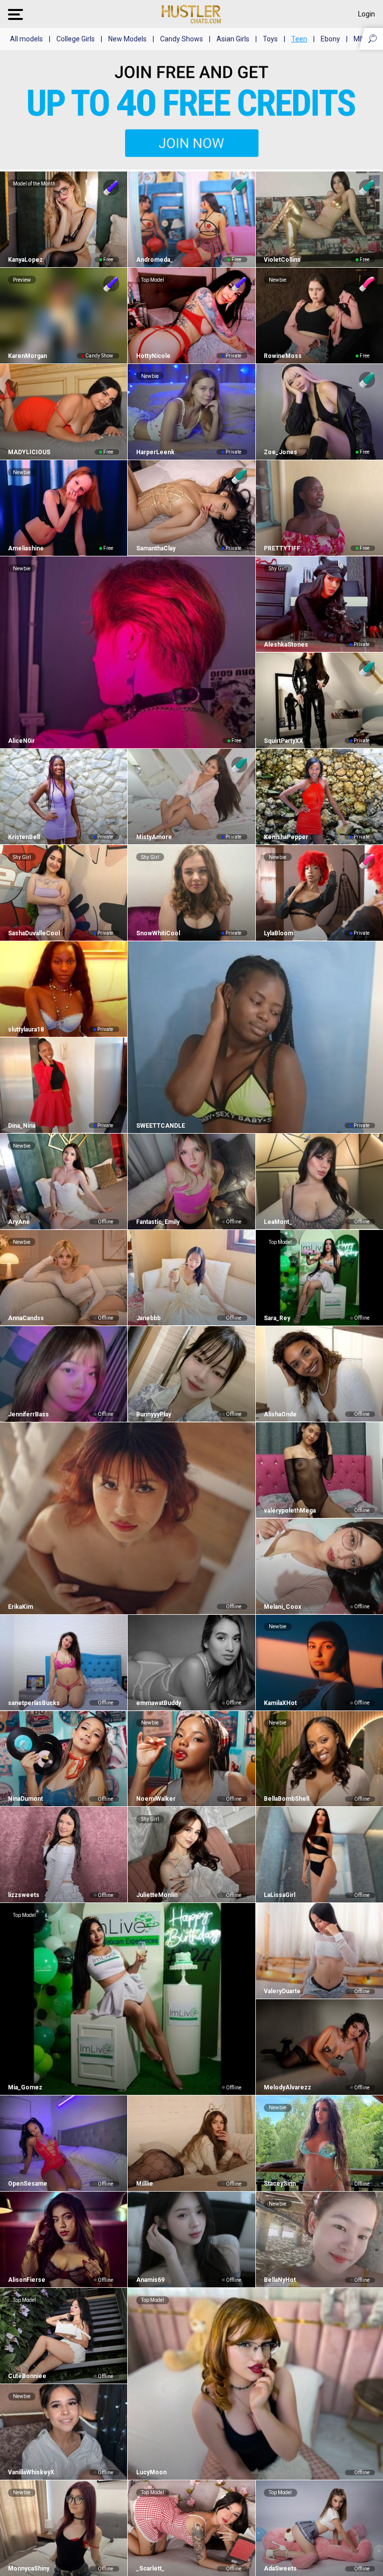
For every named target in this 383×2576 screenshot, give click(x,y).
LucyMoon (151, 2472)
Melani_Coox (283, 1607)
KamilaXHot (280, 1703)
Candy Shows (182, 39)
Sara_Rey (277, 1318)
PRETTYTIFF (282, 548)
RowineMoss (283, 356)
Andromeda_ (154, 260)
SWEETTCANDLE (160, 1126)
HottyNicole (153, 356)
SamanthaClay (156, 548)
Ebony (330, 39)
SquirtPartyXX (284, 741)
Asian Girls (233, 39)
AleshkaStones (286, 645)
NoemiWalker (156, 1799)
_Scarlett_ (150, 2569)
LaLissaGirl (280, 1895)
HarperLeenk (155, 452)
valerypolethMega (290, 1511)
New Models (127, 39)
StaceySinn (280, 2184)
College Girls (76, 39)
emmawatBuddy (158, 1703)
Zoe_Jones (281, 452)
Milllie (144, 2184)
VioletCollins (282, 260)
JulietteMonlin (157, 1895)
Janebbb (148, 1318)
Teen (299, 39)
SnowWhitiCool (158, 933)
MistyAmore (154, 837)
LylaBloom (279, 933)
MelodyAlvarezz (287, 2087)
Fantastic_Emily (158, 1222)
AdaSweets (280, 2569)
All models (26, 39)
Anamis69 (150, 2280)
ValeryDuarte (282, 1991)
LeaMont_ (278, 1222)
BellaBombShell (287, 1799)
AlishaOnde (280, 1414)
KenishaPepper (286, 837)
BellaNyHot (280, 2280)
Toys (270, 39)
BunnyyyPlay (153, 1414)
